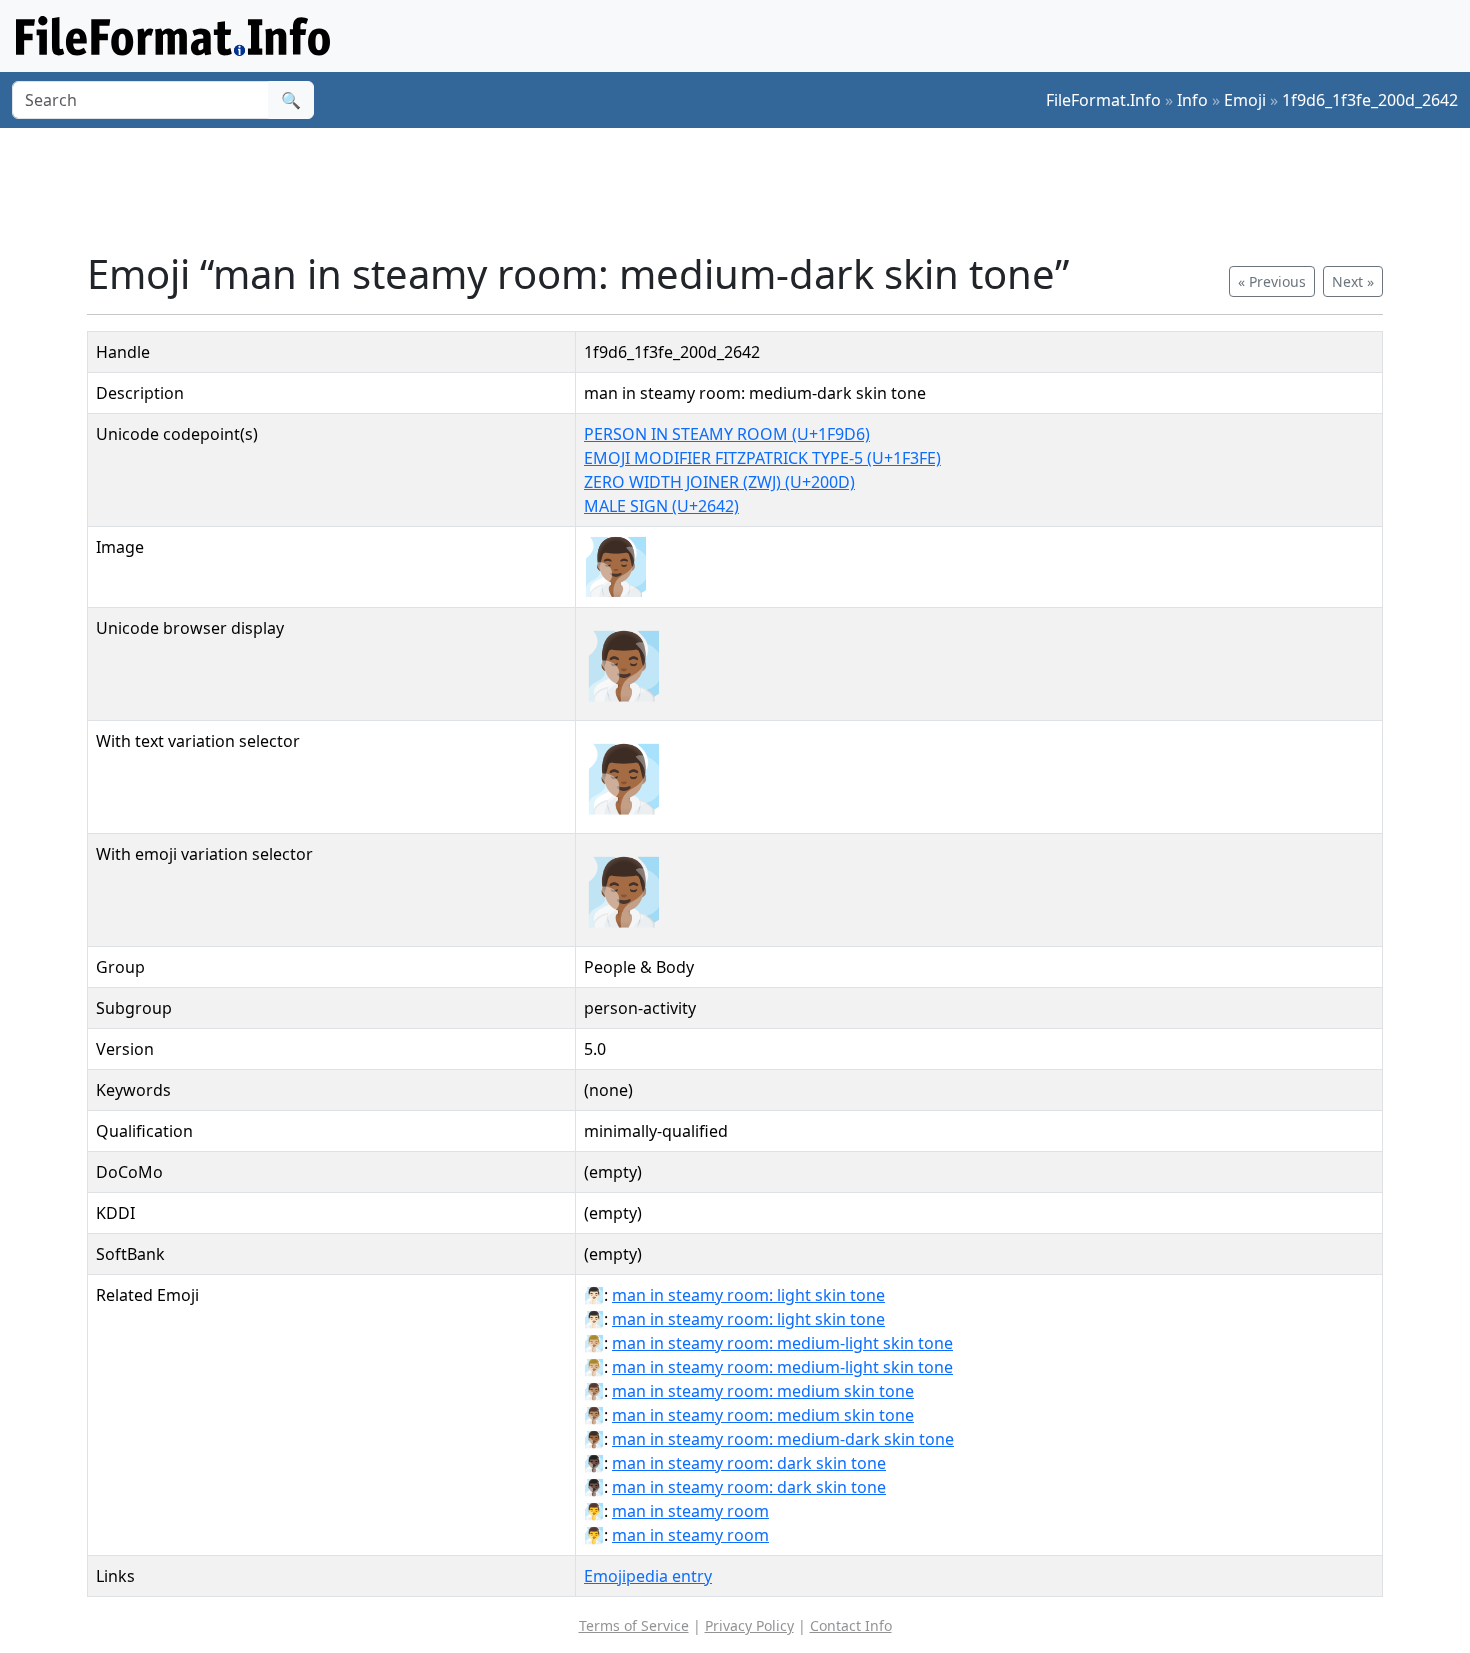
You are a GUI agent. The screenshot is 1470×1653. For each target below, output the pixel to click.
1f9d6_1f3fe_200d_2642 (1370, 100)
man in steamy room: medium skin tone (763, 1391)
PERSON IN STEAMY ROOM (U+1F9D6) (727, 434)
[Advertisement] (747, 189)
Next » (1353, 281)
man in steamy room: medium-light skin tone (782, 1343)
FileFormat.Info (1103, 100)
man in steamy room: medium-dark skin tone (783, 1439)
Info (1192, 100)
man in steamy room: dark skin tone (749, 1463)
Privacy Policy (749, 1625)
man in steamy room (690, 1511)
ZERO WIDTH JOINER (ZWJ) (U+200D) (719, 482)
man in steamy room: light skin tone (748, 1295)
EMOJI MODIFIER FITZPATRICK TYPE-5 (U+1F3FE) (762, 458)
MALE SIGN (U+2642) (661, 506)
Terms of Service (634, 1625)
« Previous (1272, 281)
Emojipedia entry (648, 1576)
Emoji (1245, 100)
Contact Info (851, 1625)
